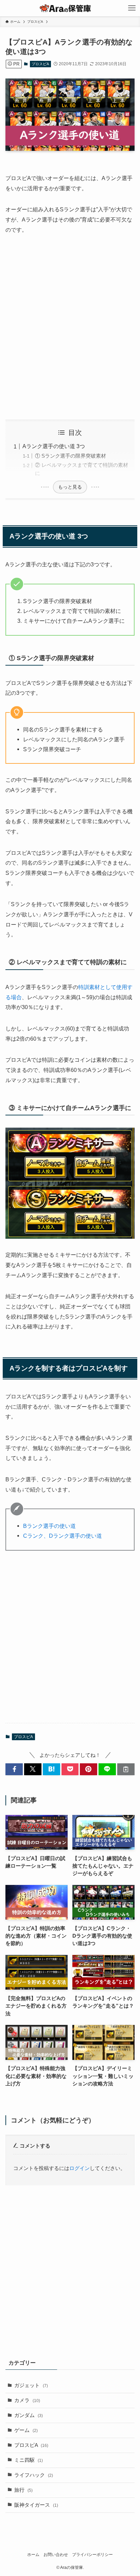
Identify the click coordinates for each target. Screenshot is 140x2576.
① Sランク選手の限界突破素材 (71, 456)
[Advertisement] (70, 327)
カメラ (27, 2400)
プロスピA (40, 64)
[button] (14, 1769)
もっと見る (70, 487)
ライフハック (34, 2475)
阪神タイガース (36, 2505)
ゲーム (26, 2430)
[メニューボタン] (132, 8)
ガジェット (31, 2385)
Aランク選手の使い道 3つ (54, 446)
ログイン (80, 2168)
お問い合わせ (56, 2555)
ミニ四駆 (29, 2460)
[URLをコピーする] (126, 1769)
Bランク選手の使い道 (49, 1526)
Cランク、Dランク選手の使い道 (63, 1536)
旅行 (23, 2490)
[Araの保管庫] (70, 8)
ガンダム (29, 2415)
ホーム (33, 2555)
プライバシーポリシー (92, 2555)
